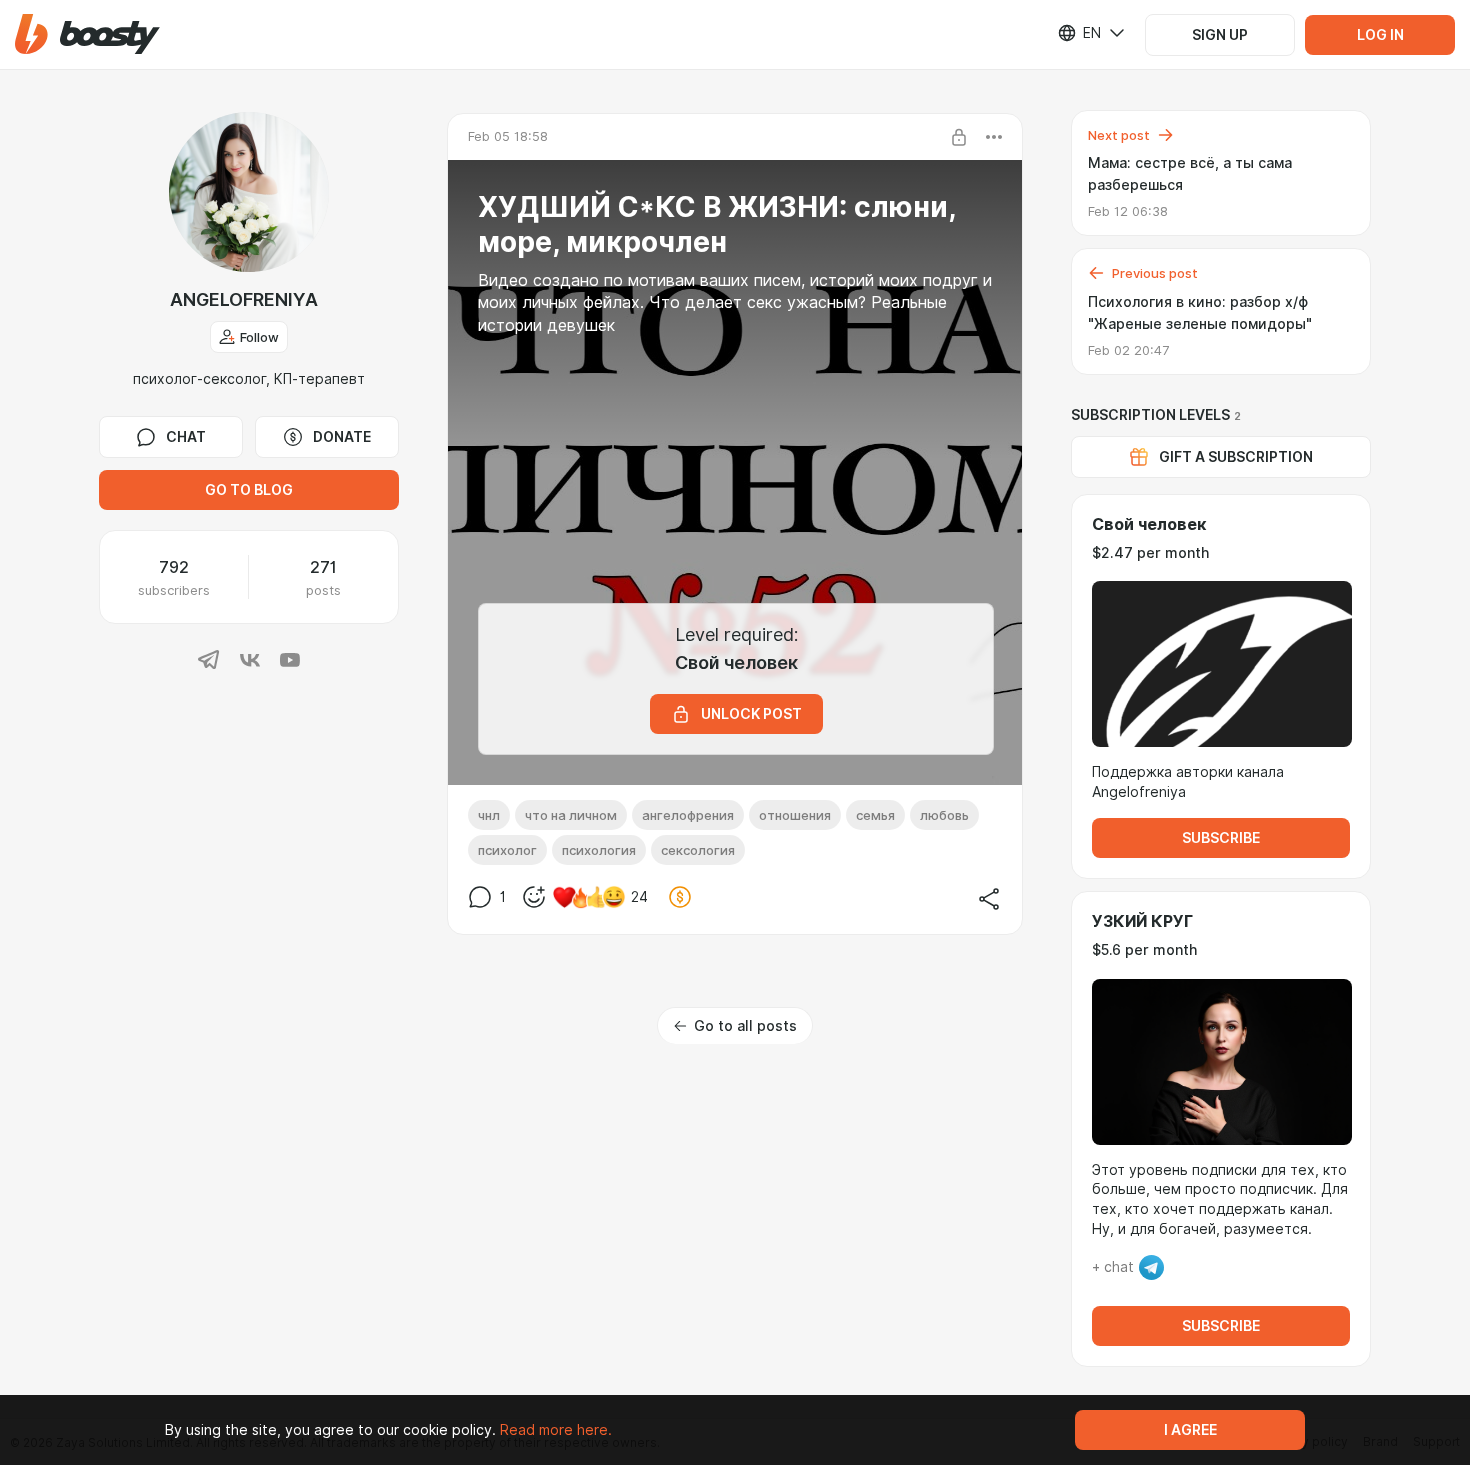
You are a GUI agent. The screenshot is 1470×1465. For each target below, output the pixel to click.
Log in (1380, 35)
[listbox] (1079, 33)
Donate (342, 437)
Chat (186, 437)
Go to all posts (745, 1026)
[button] (87, 34)
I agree (1190, 1430)
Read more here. (556, 1430)
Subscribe (1221, 838)
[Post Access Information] (959, 137)
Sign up (1220, 35)
